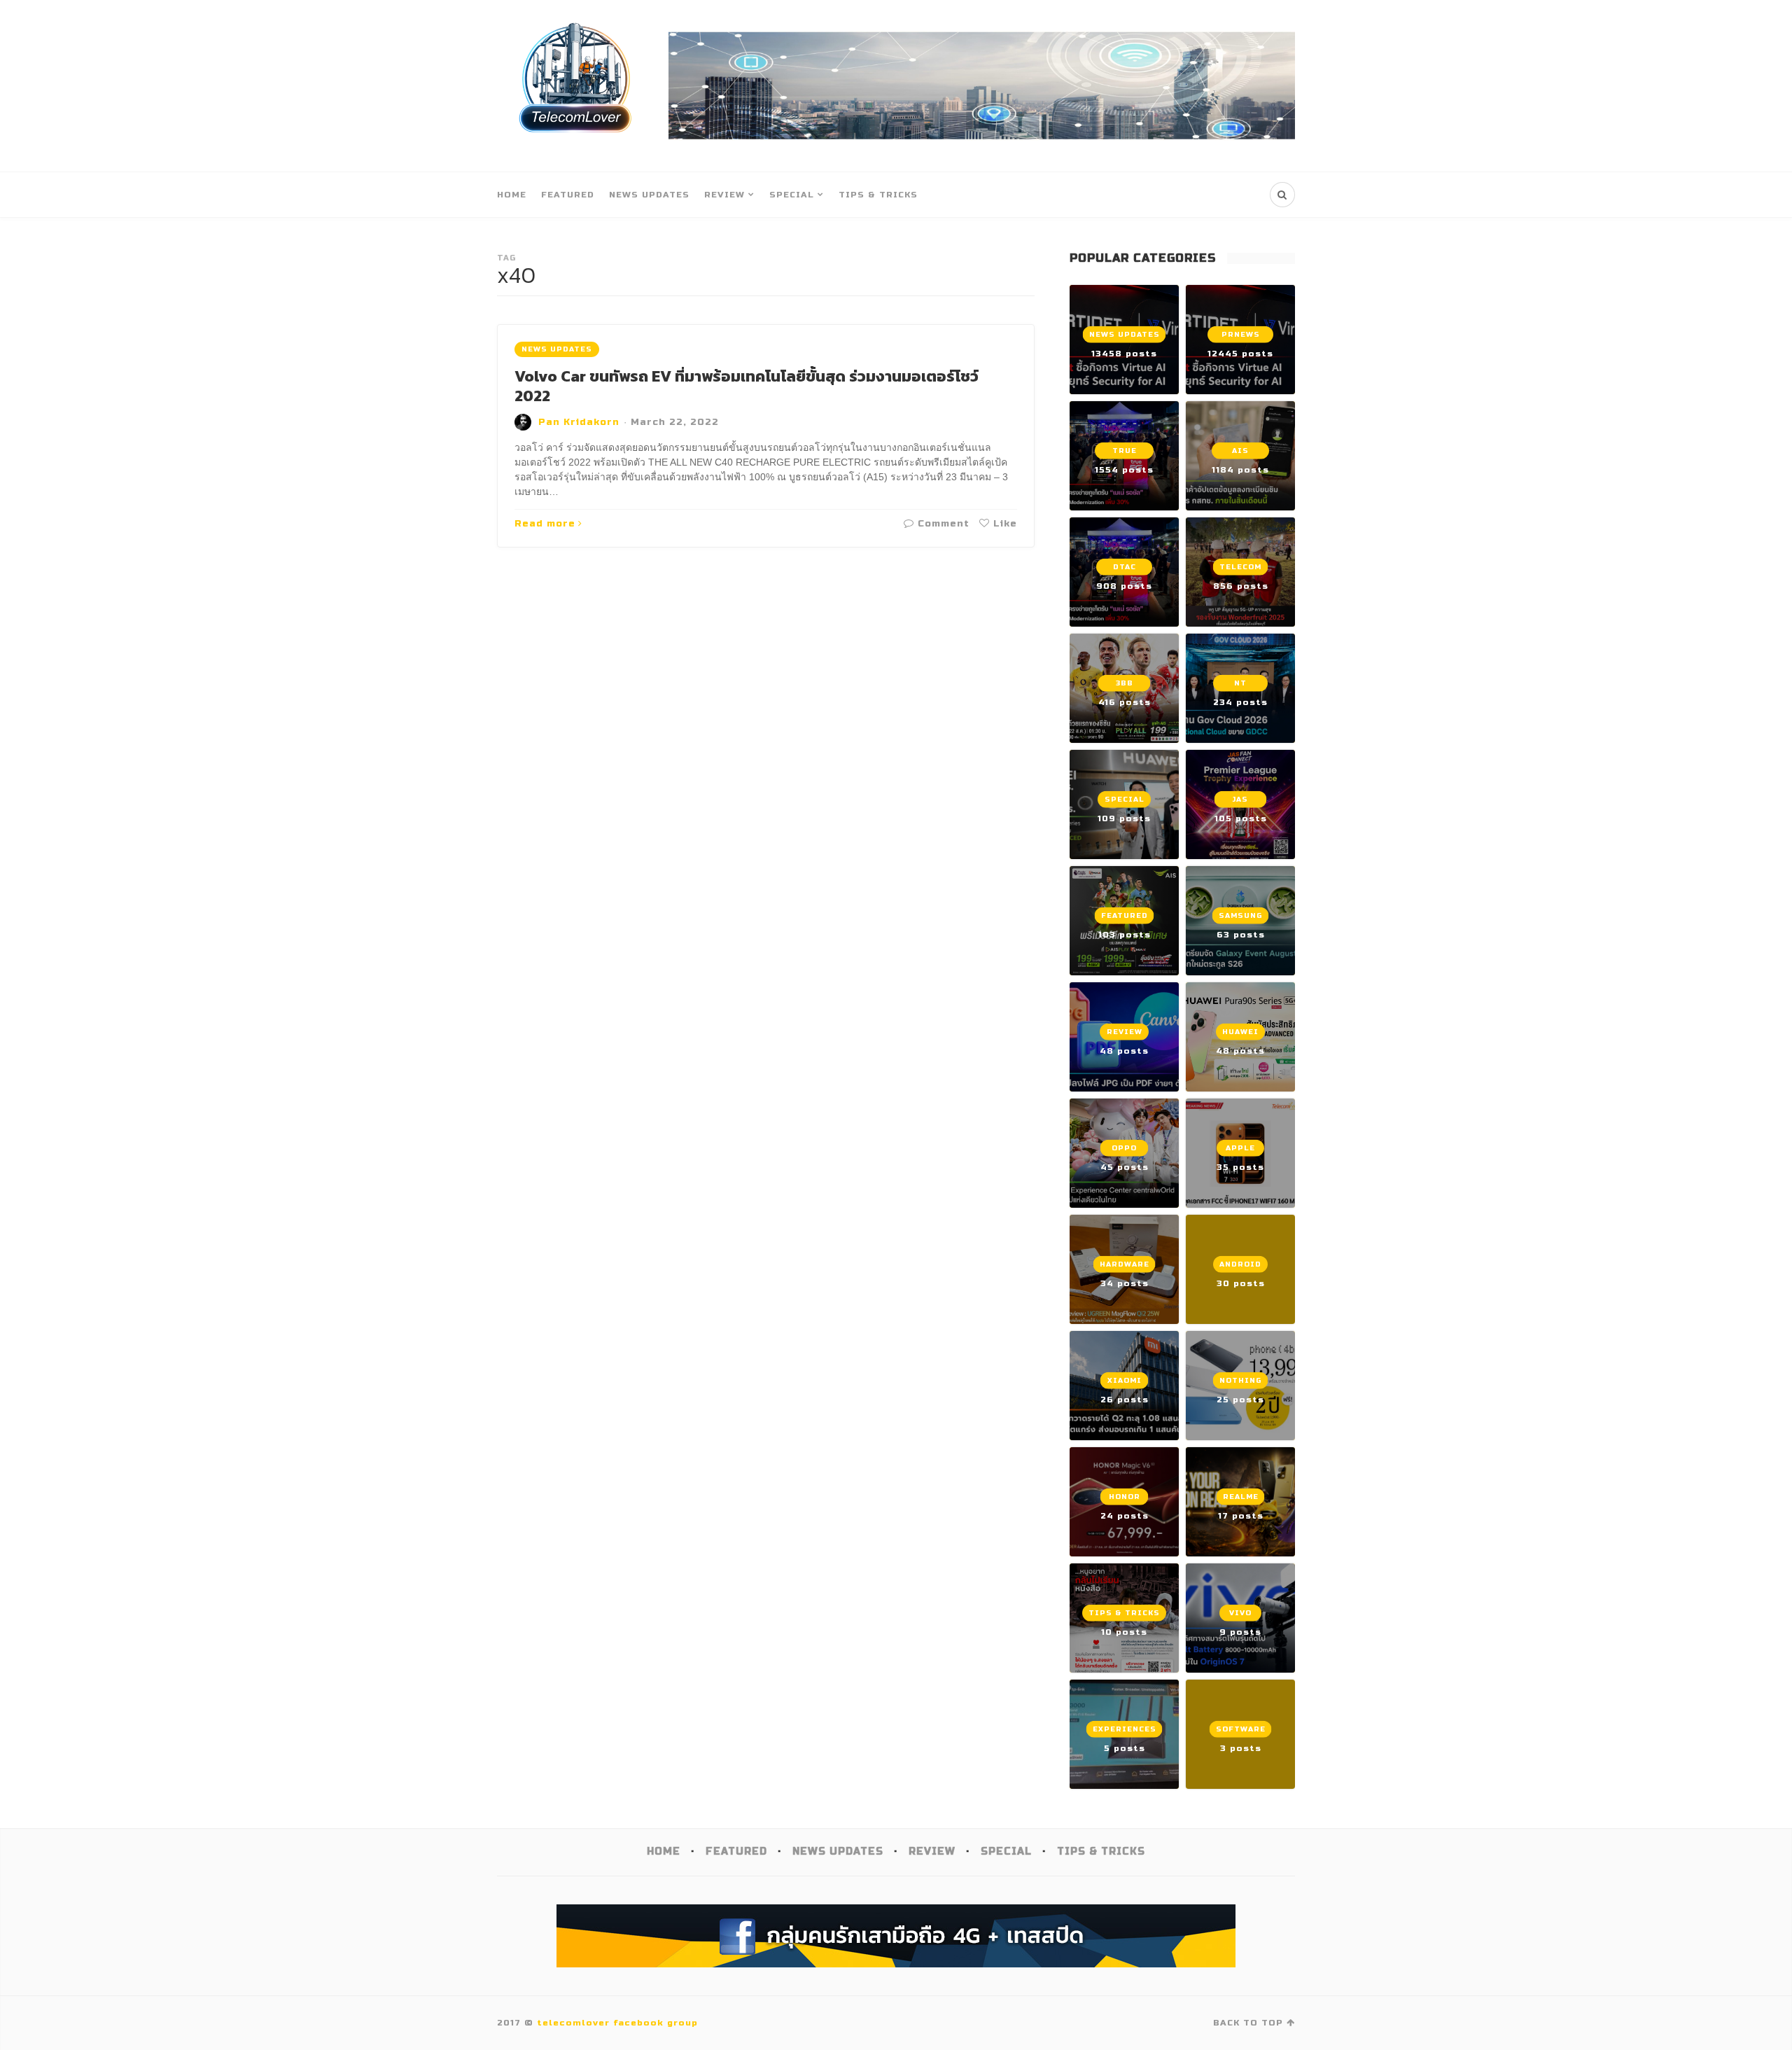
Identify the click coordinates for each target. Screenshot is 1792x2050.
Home (512, 195)
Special (792, 195)
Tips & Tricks (878, 195)
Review (724, 195)
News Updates (649, 195)
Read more (545, 524)
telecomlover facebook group (617, 2023)
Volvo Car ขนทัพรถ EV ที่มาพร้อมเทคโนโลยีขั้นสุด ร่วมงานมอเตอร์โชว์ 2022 (747, 386)
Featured (568, 195)
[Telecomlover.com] (576, 86)
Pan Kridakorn (579, 422)
